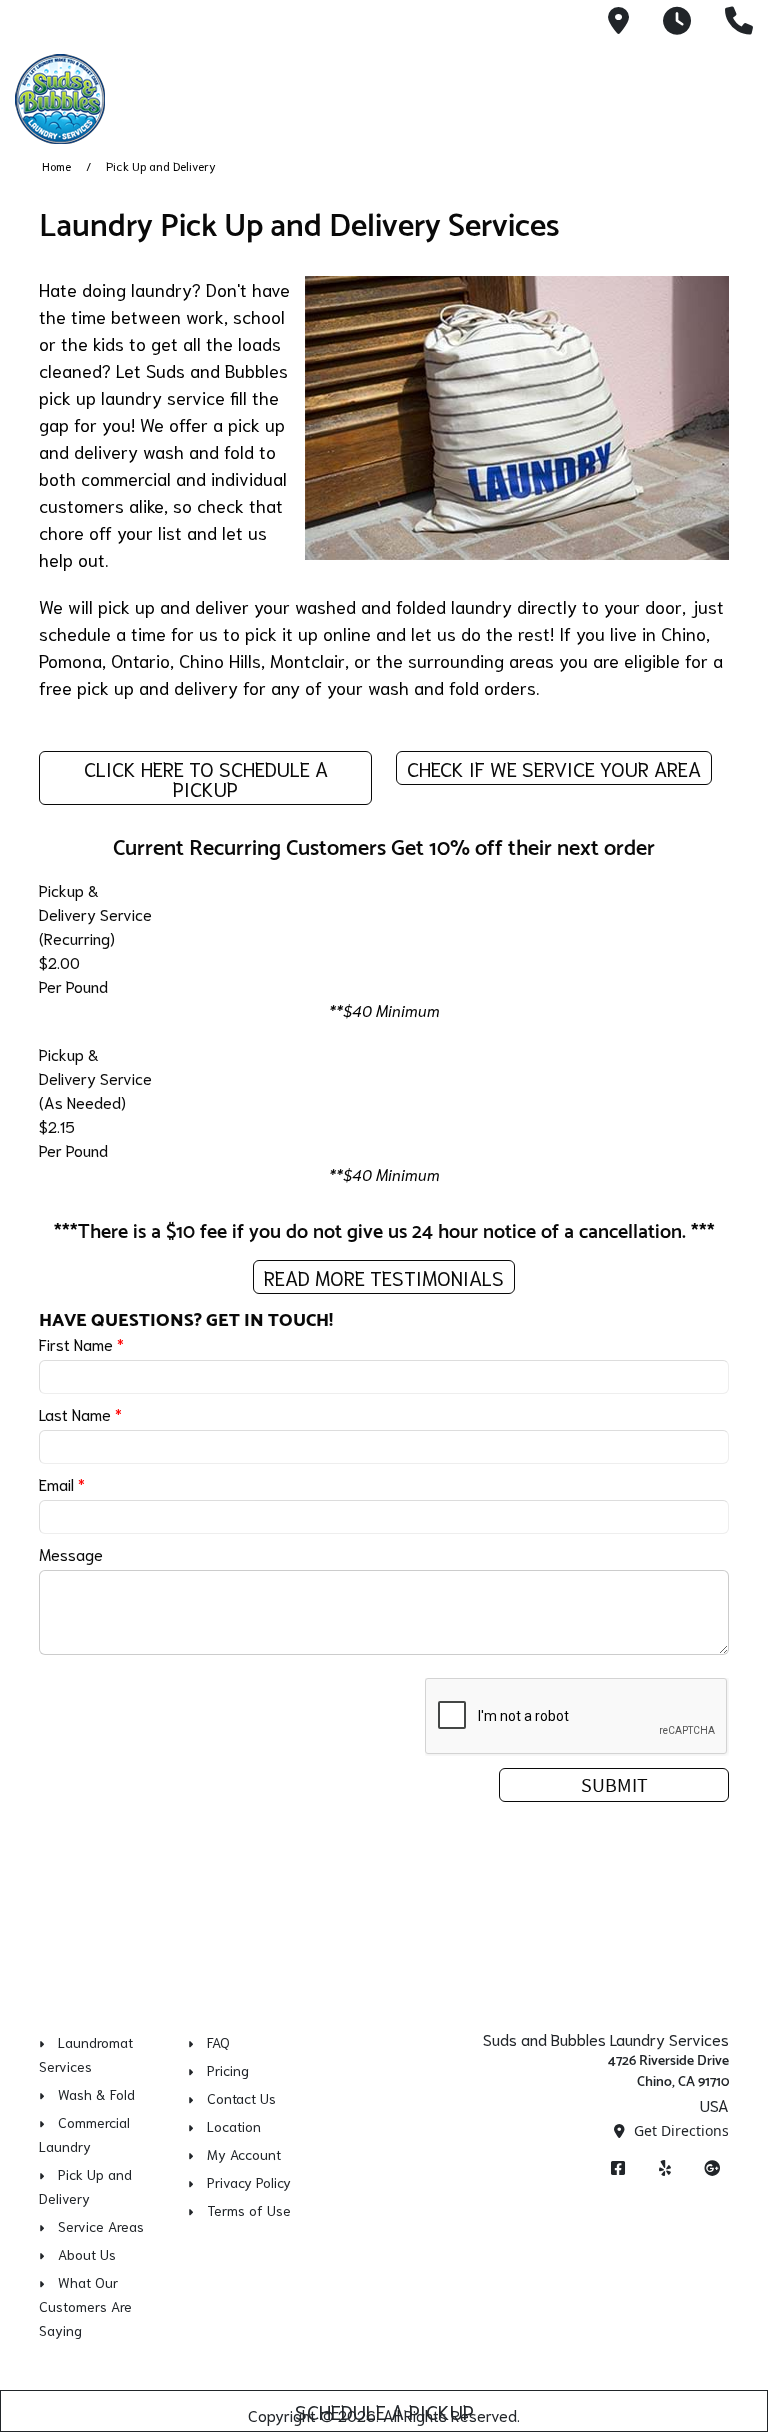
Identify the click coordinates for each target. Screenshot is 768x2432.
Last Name (80, 1413)
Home (56, 165)
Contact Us (241, 2098)
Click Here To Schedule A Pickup (206, 778)
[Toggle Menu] (731, 96)
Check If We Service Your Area (554, 768)
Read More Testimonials (384, 1277)
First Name (81, 1343)
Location (234, 2126)
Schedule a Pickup (384, 2411)
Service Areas (101, 2226)
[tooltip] (618, 22)
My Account (244, 2154)
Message (71, 1553)
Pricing (228, 2070)
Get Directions (679, 2130)
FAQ (218, 2042)
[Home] (155, 99)
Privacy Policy (249, 2182)
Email (62, 1483)
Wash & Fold (96, 2094)
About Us (87, 2254)
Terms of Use (249, 2210)
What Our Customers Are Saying (85, 2306)
